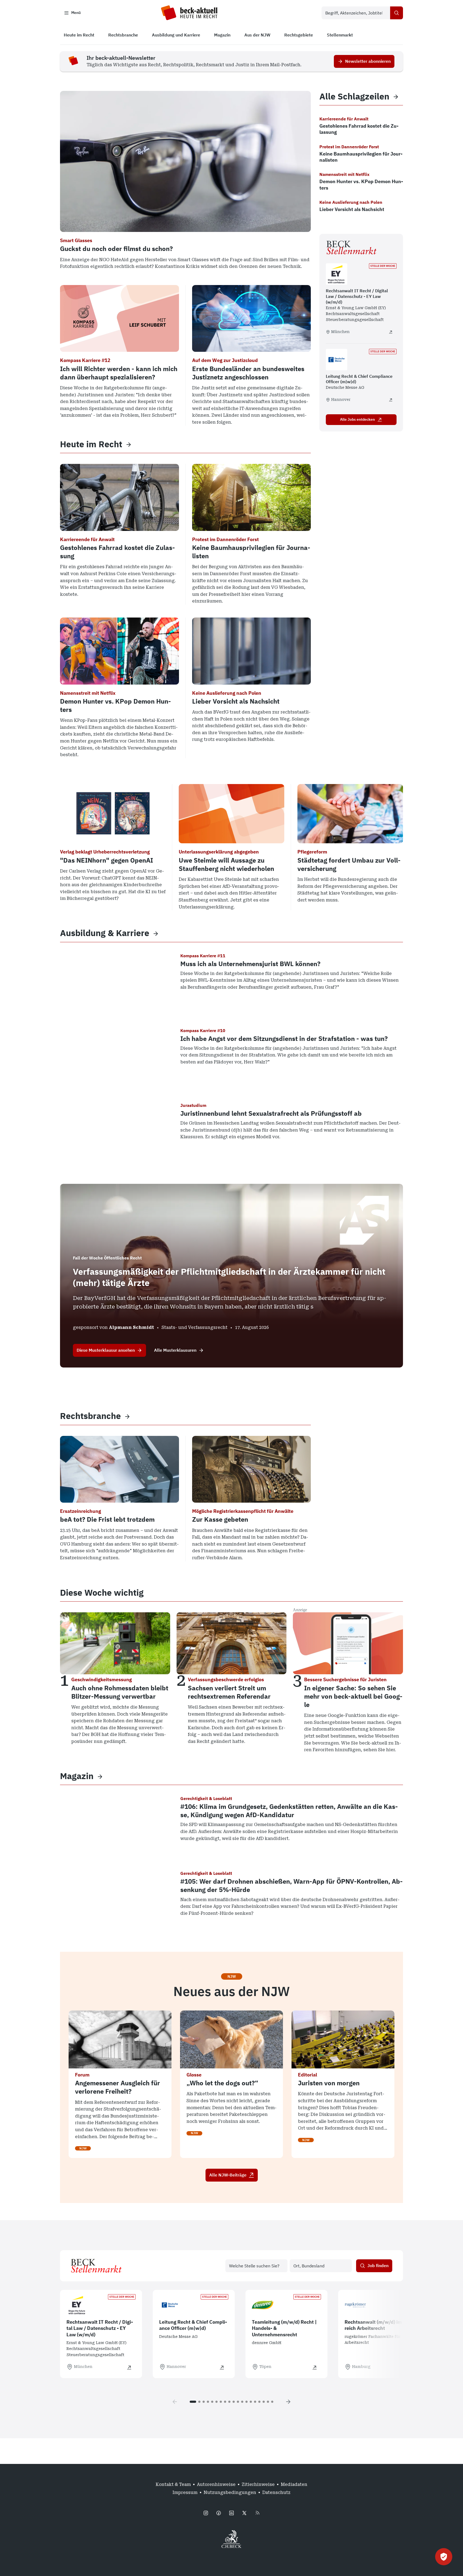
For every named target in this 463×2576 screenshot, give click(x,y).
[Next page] (288, 2402)
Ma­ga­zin (77, 1776)
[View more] (129, 444)
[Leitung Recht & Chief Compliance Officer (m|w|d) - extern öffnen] (391, 400)
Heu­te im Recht (91, 444)
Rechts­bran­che (90, 1416)
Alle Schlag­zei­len (354, 96)
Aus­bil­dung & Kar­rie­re (105, 933)
